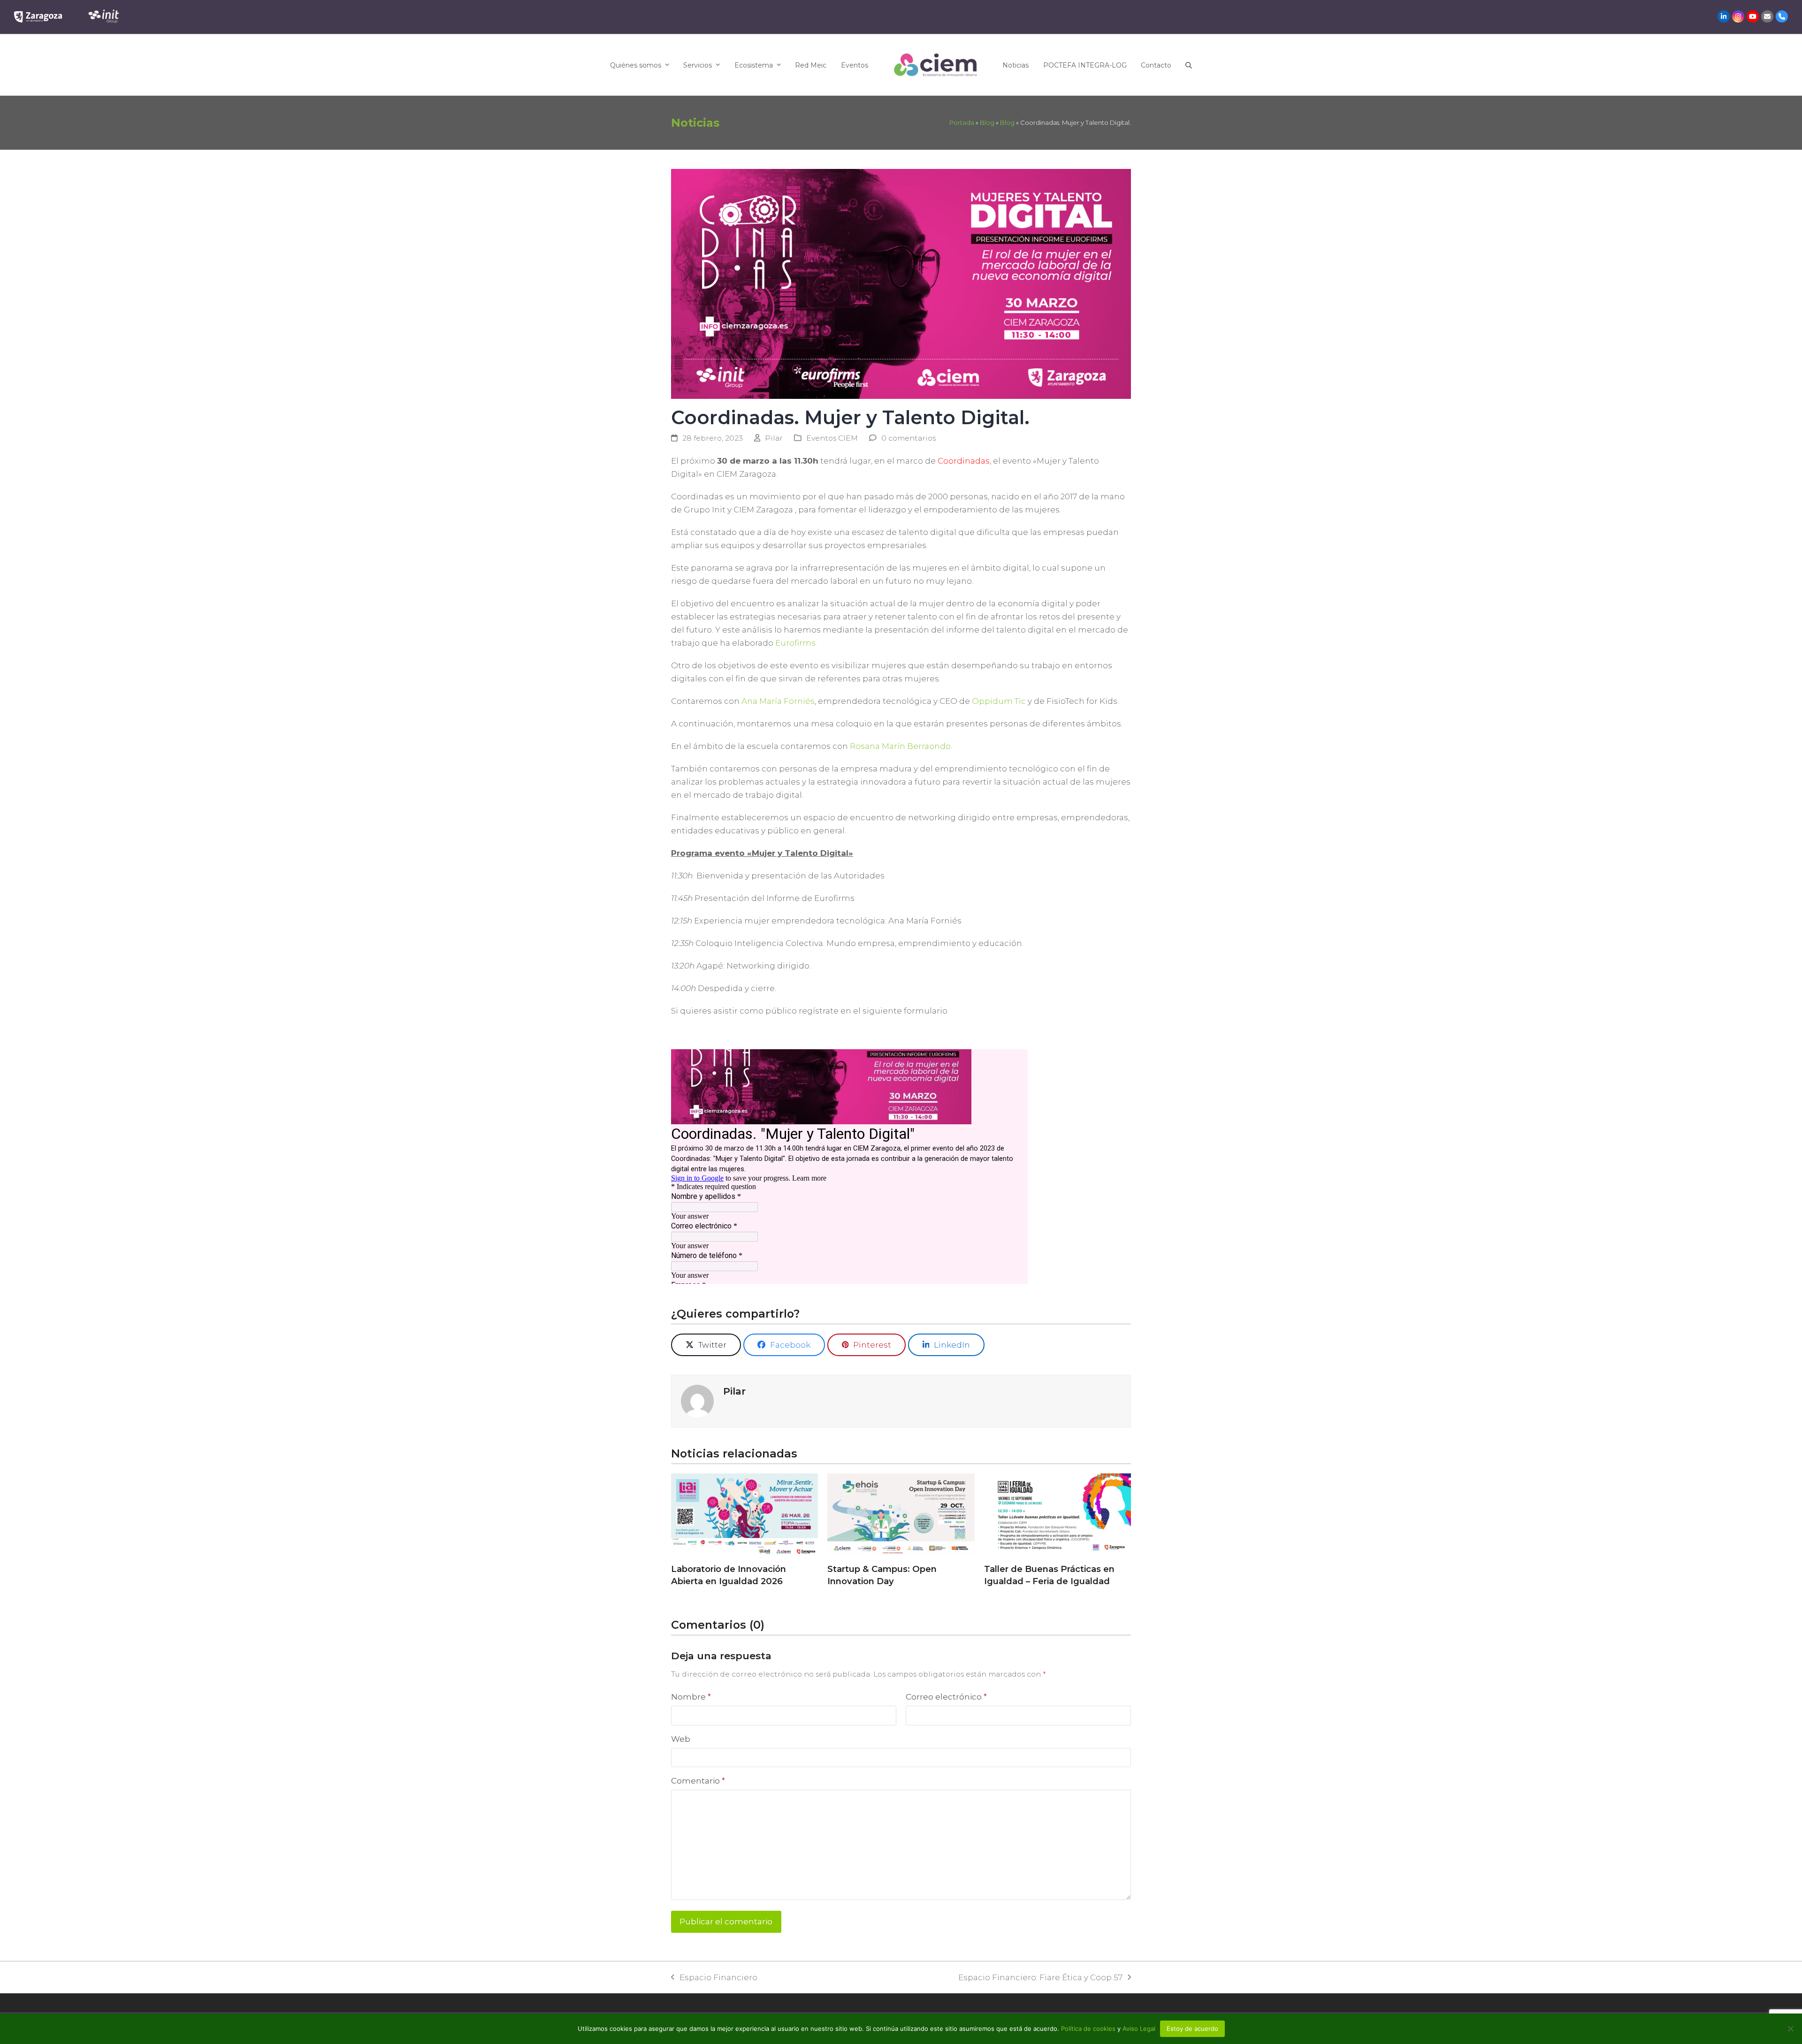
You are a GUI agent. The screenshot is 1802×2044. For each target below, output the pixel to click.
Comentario (698, 1781)
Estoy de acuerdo (1192, 2029)
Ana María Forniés (778, 701)
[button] (1189, 65)
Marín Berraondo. (901, 746)
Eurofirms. (796, 643)
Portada (962, 122)
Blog (987, 122)
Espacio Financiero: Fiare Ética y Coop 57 (1040, 1978)
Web (681, 1739)
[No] (1790, 2029)
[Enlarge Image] (901, 283)
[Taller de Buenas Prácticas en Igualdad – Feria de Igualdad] (1058, 1515)
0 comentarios (909, 438)
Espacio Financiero (714, 1978)
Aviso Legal (1139, 2029)
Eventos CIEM (832, 438)
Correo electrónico (946, 1697)
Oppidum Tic (999, 701)
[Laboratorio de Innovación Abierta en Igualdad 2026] (744, 1515)
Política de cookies (1089, 2029)
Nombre (691, 1697)
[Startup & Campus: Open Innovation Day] (901, 1515)
